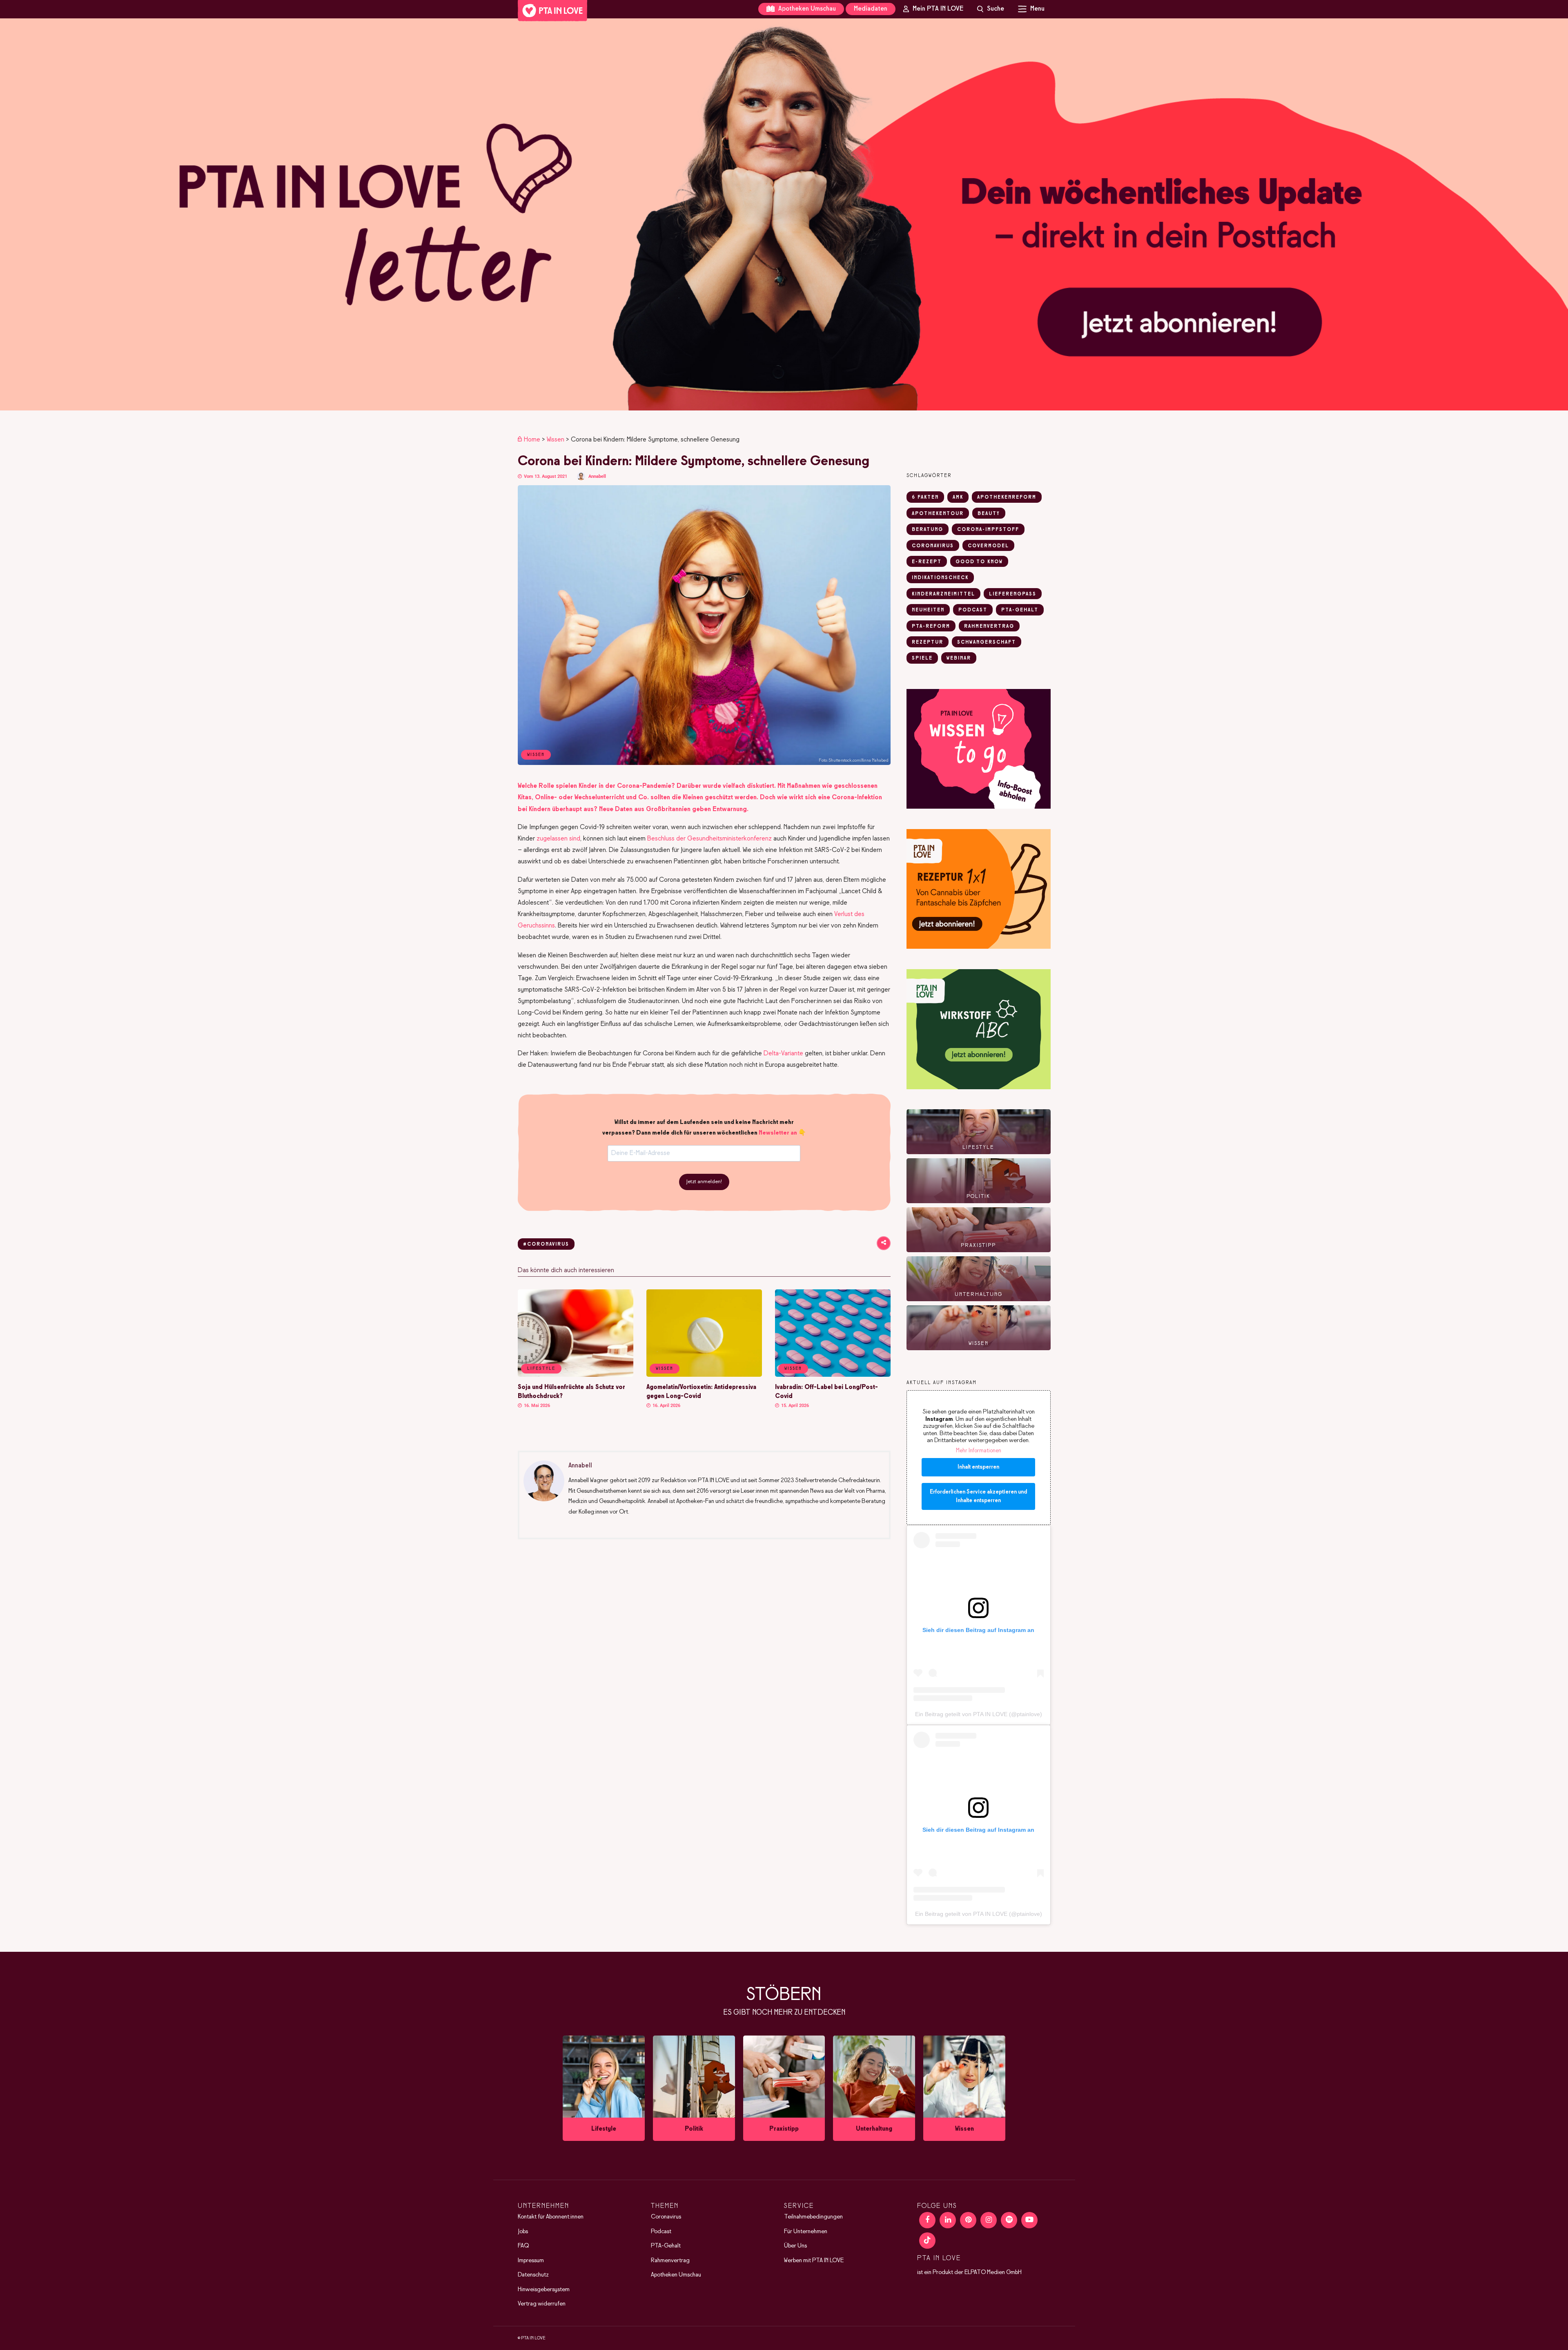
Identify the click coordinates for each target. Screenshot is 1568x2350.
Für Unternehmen (806, 2232)
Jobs (523, 2232)
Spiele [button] (922, 658)
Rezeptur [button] (928, 642)
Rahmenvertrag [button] (989, 627)
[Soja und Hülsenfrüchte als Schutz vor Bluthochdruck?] (576, 1375)
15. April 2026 (794, 1406)
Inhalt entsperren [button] (978, 1467)
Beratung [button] (928, 530)
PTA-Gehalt (666, 2246)
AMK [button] (958, 497)
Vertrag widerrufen (542, 2304)
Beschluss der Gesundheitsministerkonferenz (709, 839)
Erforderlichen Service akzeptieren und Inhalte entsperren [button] (978, 1496)
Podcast (661, 2232)
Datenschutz (533, 2275)
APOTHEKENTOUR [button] (938, 514)
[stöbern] (604, 2088)
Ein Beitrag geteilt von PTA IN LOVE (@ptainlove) (979, 1714)
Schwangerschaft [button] (987, 642)
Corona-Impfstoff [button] (988, 530)
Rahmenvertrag (670, 2261)
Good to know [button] (979, 562)
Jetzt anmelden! (704, 1182)
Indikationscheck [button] (940, 578)
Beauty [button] (989, 514)
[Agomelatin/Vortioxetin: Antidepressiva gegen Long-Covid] (704, 1375)
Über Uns (795, 2246)
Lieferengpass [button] (1013, 594)
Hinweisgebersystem (544, 2290)
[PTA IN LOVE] (552, 11)
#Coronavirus (546, 1244)
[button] (784, 214)
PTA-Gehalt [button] (1020, 610)
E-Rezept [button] (927, 562)
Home (532, 440)
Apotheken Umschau (806, 9)
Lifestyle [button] (541, 1369)
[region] (784, 214)
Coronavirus (666, 2217)
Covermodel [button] (988, 546)
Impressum (531, 2261)
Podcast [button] (973, 610)
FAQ (523, 2246)
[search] (991, 9)
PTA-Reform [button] (931, 627)
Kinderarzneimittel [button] (943, 594)
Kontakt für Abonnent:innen (551, 2217)
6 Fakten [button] (925, 497)
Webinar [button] (959, 658)
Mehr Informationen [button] (979, 1451)
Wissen (556, 440)
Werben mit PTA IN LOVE (814, 2261)
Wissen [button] (665, 1369)
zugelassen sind (558, 839)
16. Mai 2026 (536, 1406)
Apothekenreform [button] (1007, 497)
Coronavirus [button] (933, 546)
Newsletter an (778, 1133)
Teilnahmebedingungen (813, 2217)
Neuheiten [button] (928, 610)
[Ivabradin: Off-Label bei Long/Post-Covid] (833, 1375)
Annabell (597, 476)
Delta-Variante (783, 1053)
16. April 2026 (666, 1406)
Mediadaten (871, 9)
